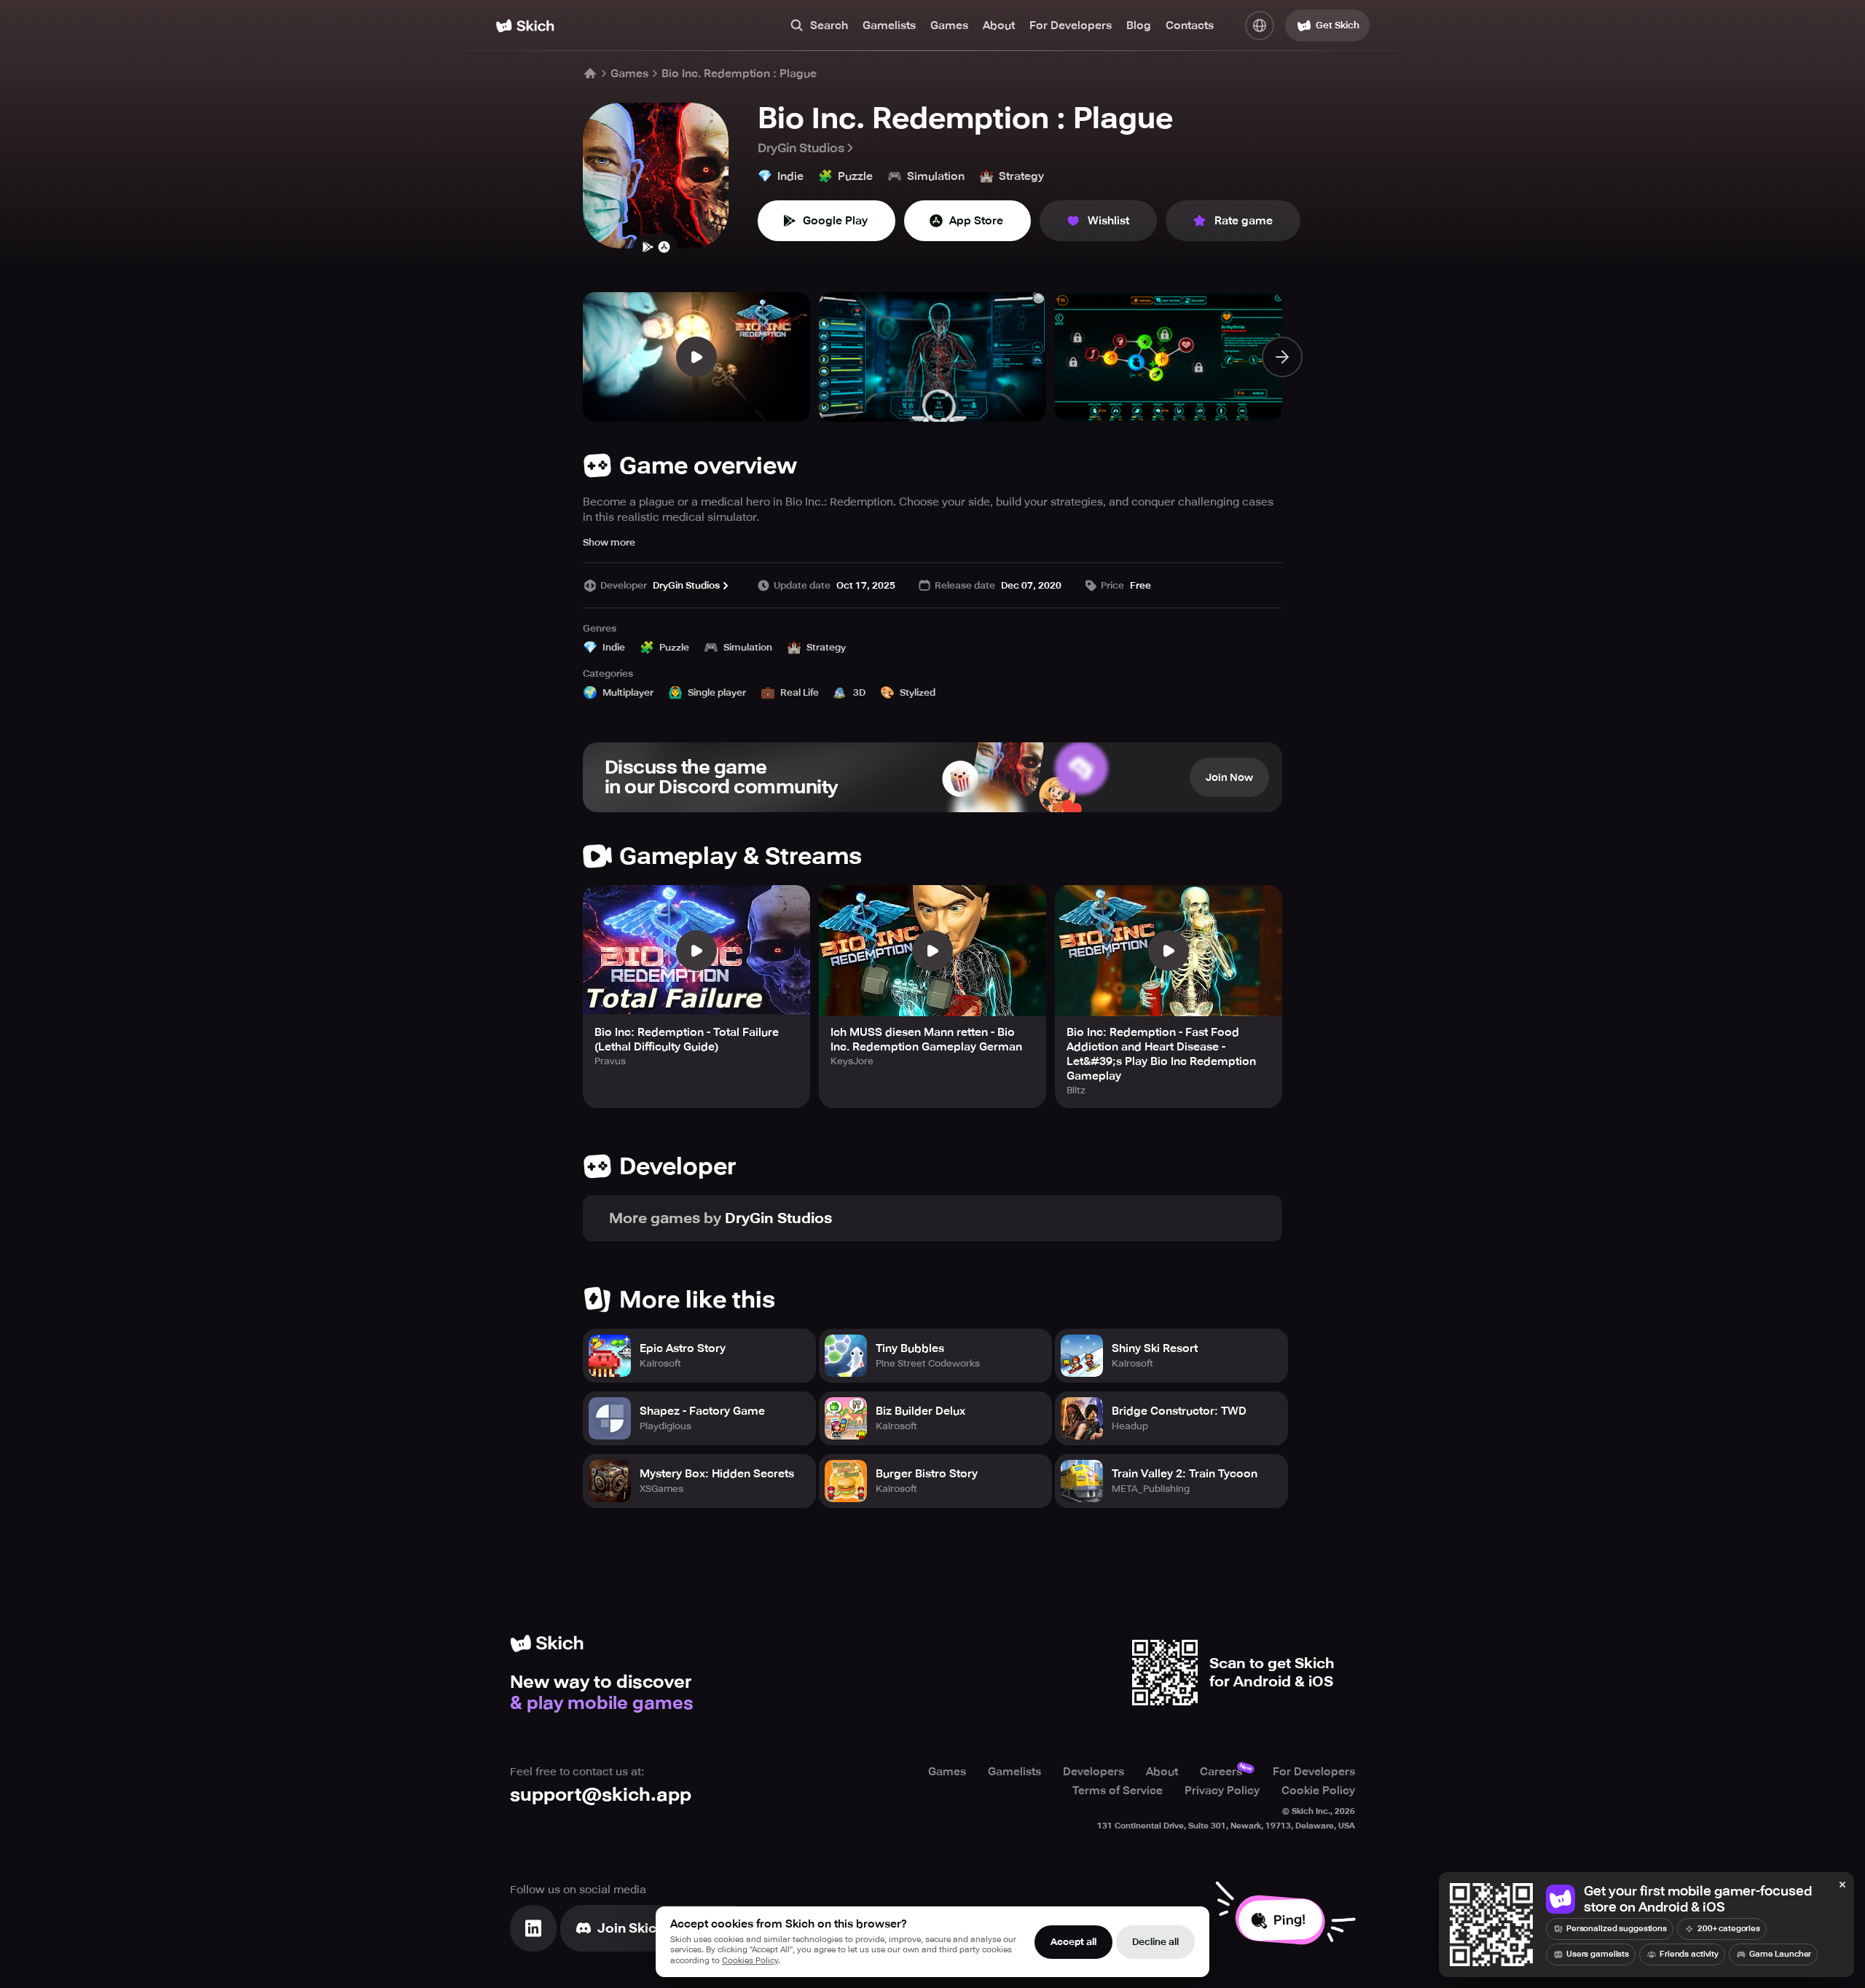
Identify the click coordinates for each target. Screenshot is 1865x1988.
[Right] (1282, 357)
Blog (1139, 25)
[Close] (1842, 1885)
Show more (609, 542)
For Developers (1071, 25)
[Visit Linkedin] (533, 1928)
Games (949, 25)
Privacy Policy (1222, 1791)
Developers (1094, 1772)
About (999, 25)
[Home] (525, 26)
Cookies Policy (750, 1961)
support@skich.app (601, 1795)
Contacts (1190, 25)
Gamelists (889, 25)
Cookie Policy (1318, 1791)
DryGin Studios (801, 148)
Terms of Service (1118, 1791)
